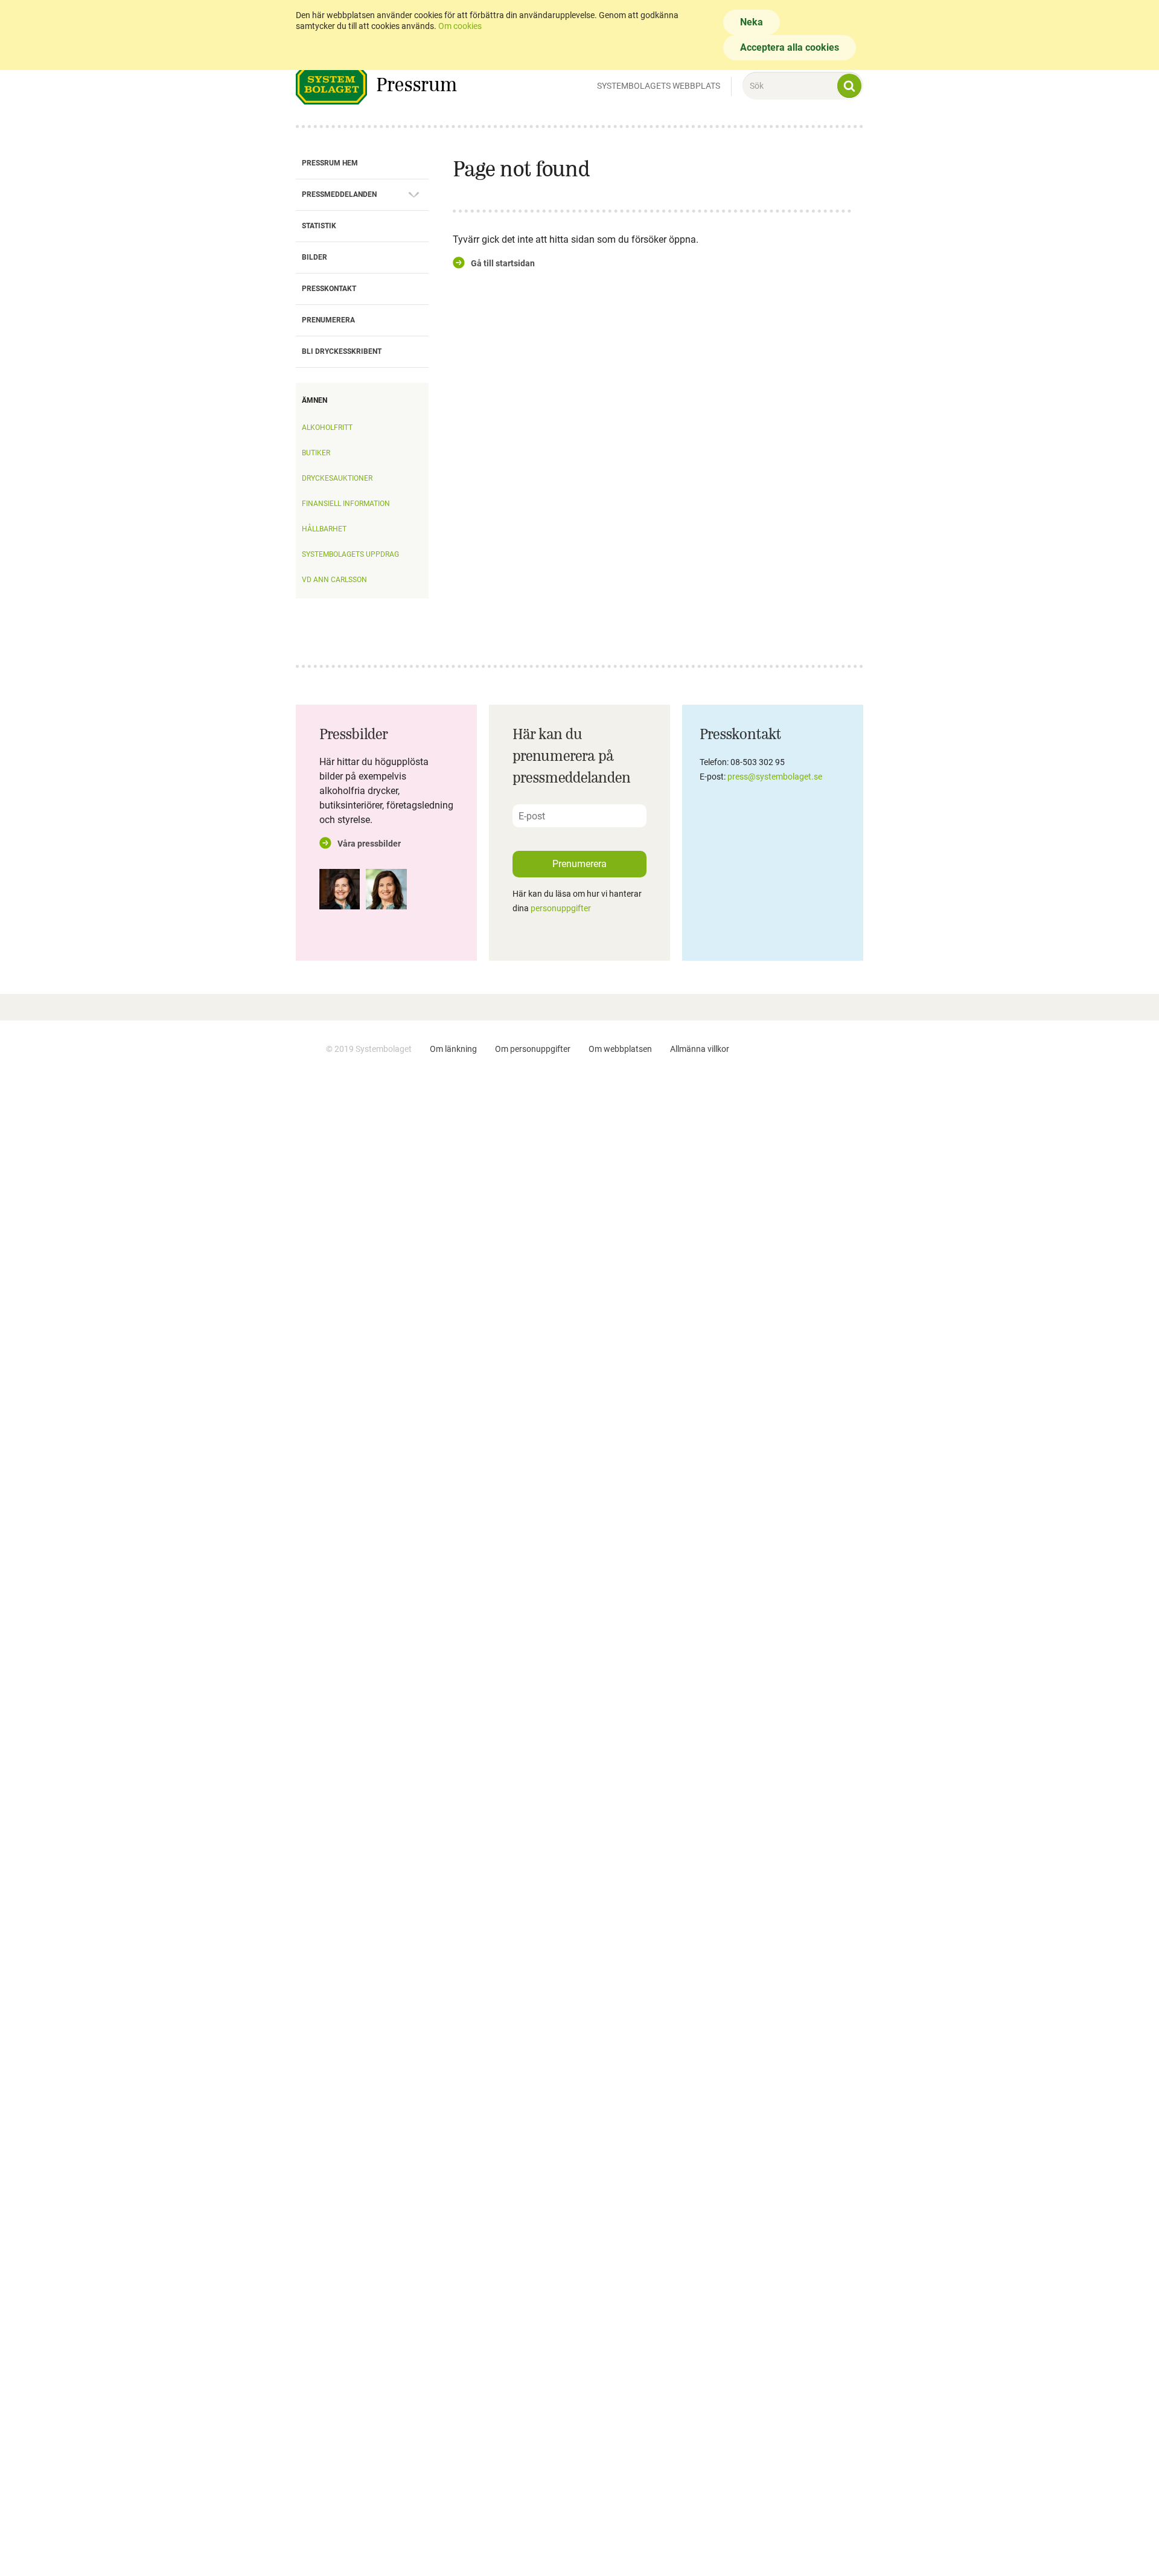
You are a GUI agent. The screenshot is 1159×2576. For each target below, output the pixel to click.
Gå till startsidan (503, 263)
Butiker (316, 453)
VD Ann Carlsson (334, 580)
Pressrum (417, 84)
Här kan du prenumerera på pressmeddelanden (572, 755)
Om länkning (453, 1049)
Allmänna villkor (700, 1049)
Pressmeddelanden (339, 194)
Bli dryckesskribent (342, 351)
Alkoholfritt (327, 428)
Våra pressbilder (369, 844)
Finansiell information (346, 504)
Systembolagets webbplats (659, 86)
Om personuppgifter (533, 1049)
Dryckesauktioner (337, 478)
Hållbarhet (324, 529)
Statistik (319, 226)
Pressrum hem (330, 163)
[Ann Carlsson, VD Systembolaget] (340, 889)
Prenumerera (328, 320)
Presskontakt (329, 289)
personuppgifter (561, 908)
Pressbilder (354, 734)
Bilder (314, 257)
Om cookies (460, 26)
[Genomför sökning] (849, 86)
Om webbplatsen (620, 1049)
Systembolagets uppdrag (350, 554)
